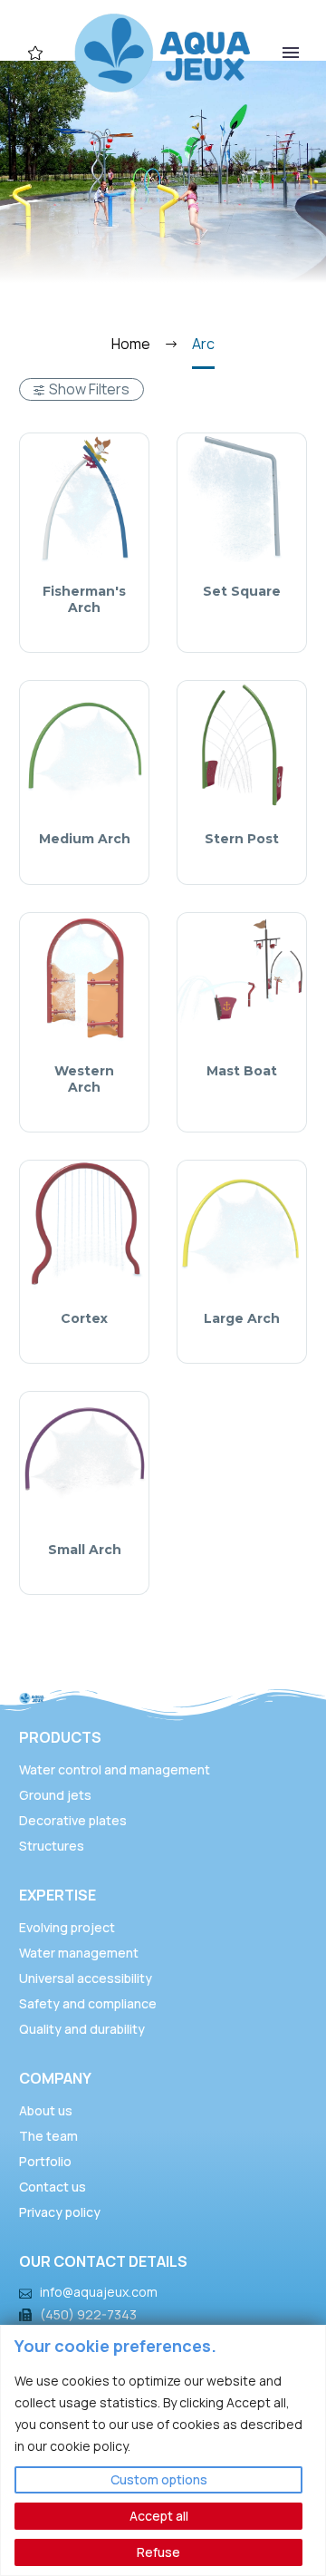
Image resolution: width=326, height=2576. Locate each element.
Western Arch (84, 1079)
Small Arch (85, 1550)
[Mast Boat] (242, 977)
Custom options (159, 2479)
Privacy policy (60, 2212)
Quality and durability (82, 2029)
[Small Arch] (84, 1456)
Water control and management (115, 1769)
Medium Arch (85, 839)
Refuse (158, 2552)
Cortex (84, 1318)
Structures (52, 1846)
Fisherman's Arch (84, 599)
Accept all (159, 2516)
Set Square (242, 591)
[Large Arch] (242, 1225)
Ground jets (55, 1795)
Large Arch (242, 1318)
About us (46, 2110)
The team (48, 2136)
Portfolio (45, 2161)
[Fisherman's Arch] (84, 498)
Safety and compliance (88, 2003)
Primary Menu (291, 53)
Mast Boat (242, 1071)
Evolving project (67, 1927)
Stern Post (242, 839)
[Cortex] (84, 1225)
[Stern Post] (242, 745)
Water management (79, 1953)
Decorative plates (73, 1820)
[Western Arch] (84, 977)
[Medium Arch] (84, 745)
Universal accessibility (86, 1978)
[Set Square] (242, 498)
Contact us (53, 2187)
